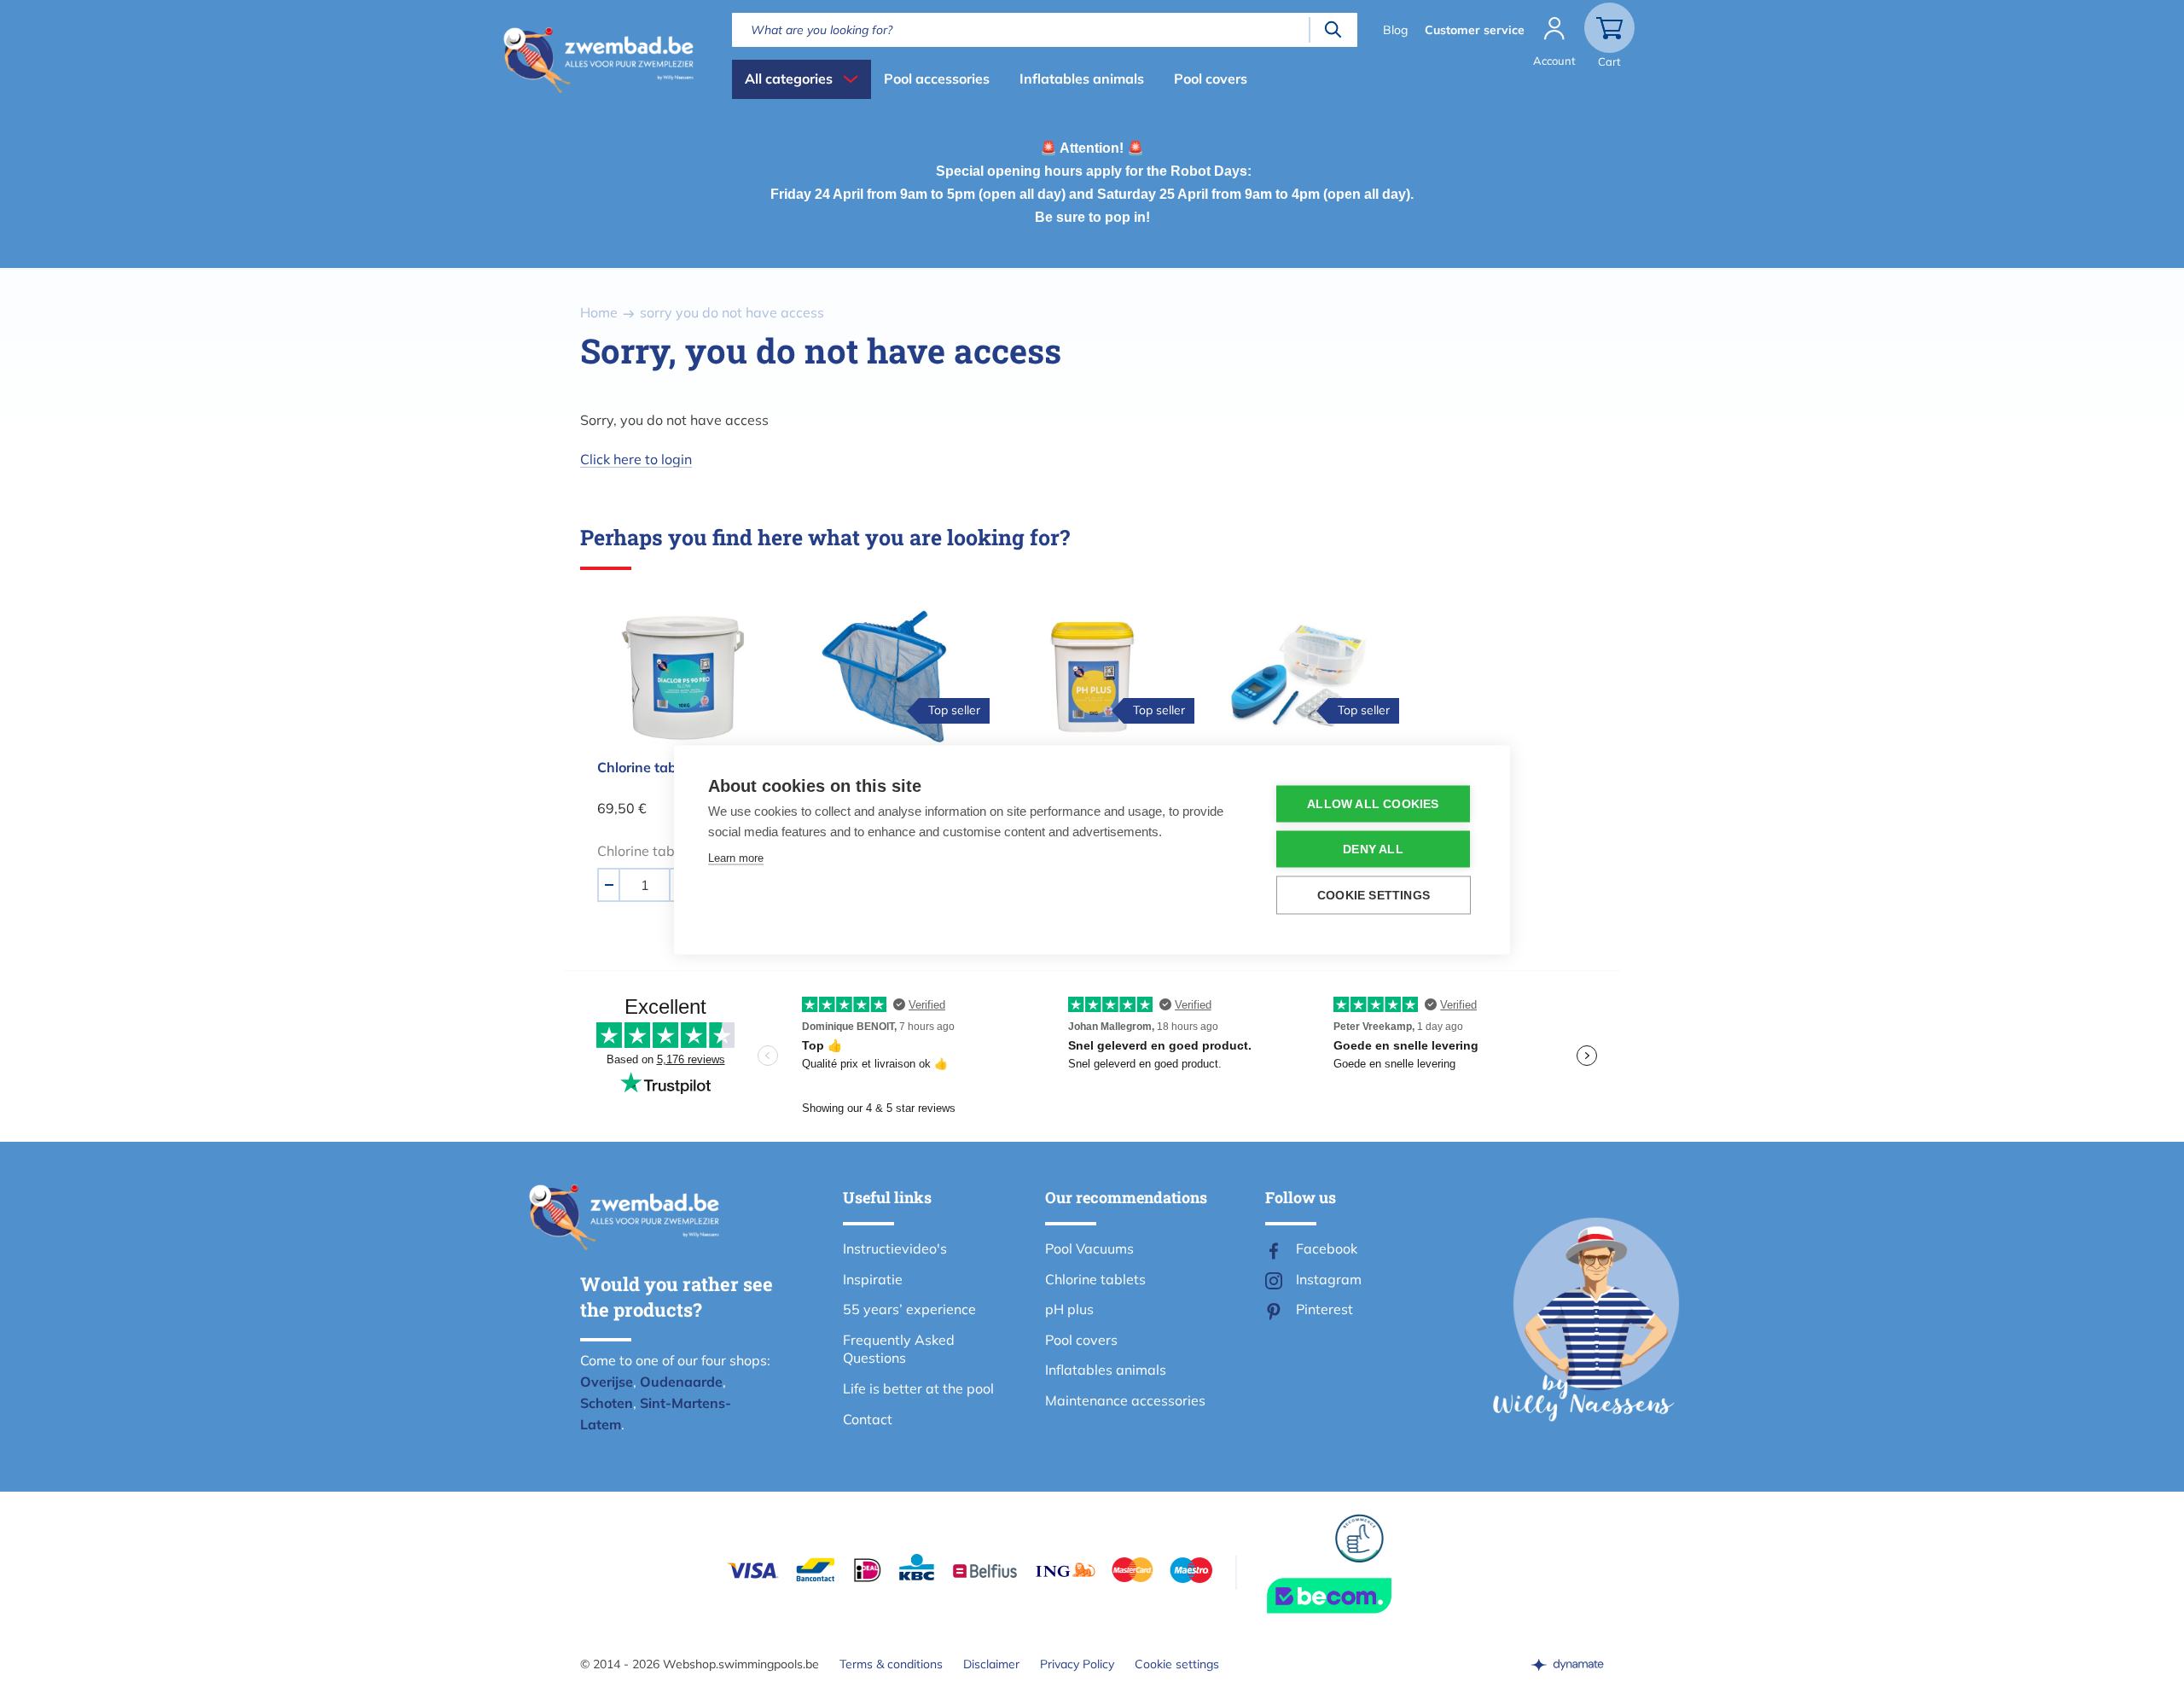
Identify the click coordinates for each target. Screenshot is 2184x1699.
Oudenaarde (681, 1382)
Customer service (1475, 30)
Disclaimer (991, 1664)
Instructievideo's (895, 1248)
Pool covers (1211, 79)
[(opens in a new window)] (1567, 1664)
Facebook (1327, 1248)
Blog (1395, 30)
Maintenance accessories (1125, 1400)
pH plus (1069, 1309)
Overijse (607, 1382)
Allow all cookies (1373, 803)
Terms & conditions (891, 1664)
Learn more (736, 857)
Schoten (607, 1403)
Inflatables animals (1082, 79)
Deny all (1373, 849)
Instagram (1329, 1279)
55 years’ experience (909, 1309)
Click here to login (636, 459)
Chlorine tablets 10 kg (668, 767)
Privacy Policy (1077, 1664)
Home (599, 312)
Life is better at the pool (918, 1388)
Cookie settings (1177, 1664)
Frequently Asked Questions (899, 1349)
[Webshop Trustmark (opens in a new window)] (1360, 1596)
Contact (868, 1419)
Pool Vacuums (1089, 1248)
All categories (789, 79)
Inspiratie (873, 1279)
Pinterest (1324, 1309)
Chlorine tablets (1095, 1279)
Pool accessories (937, 79)
